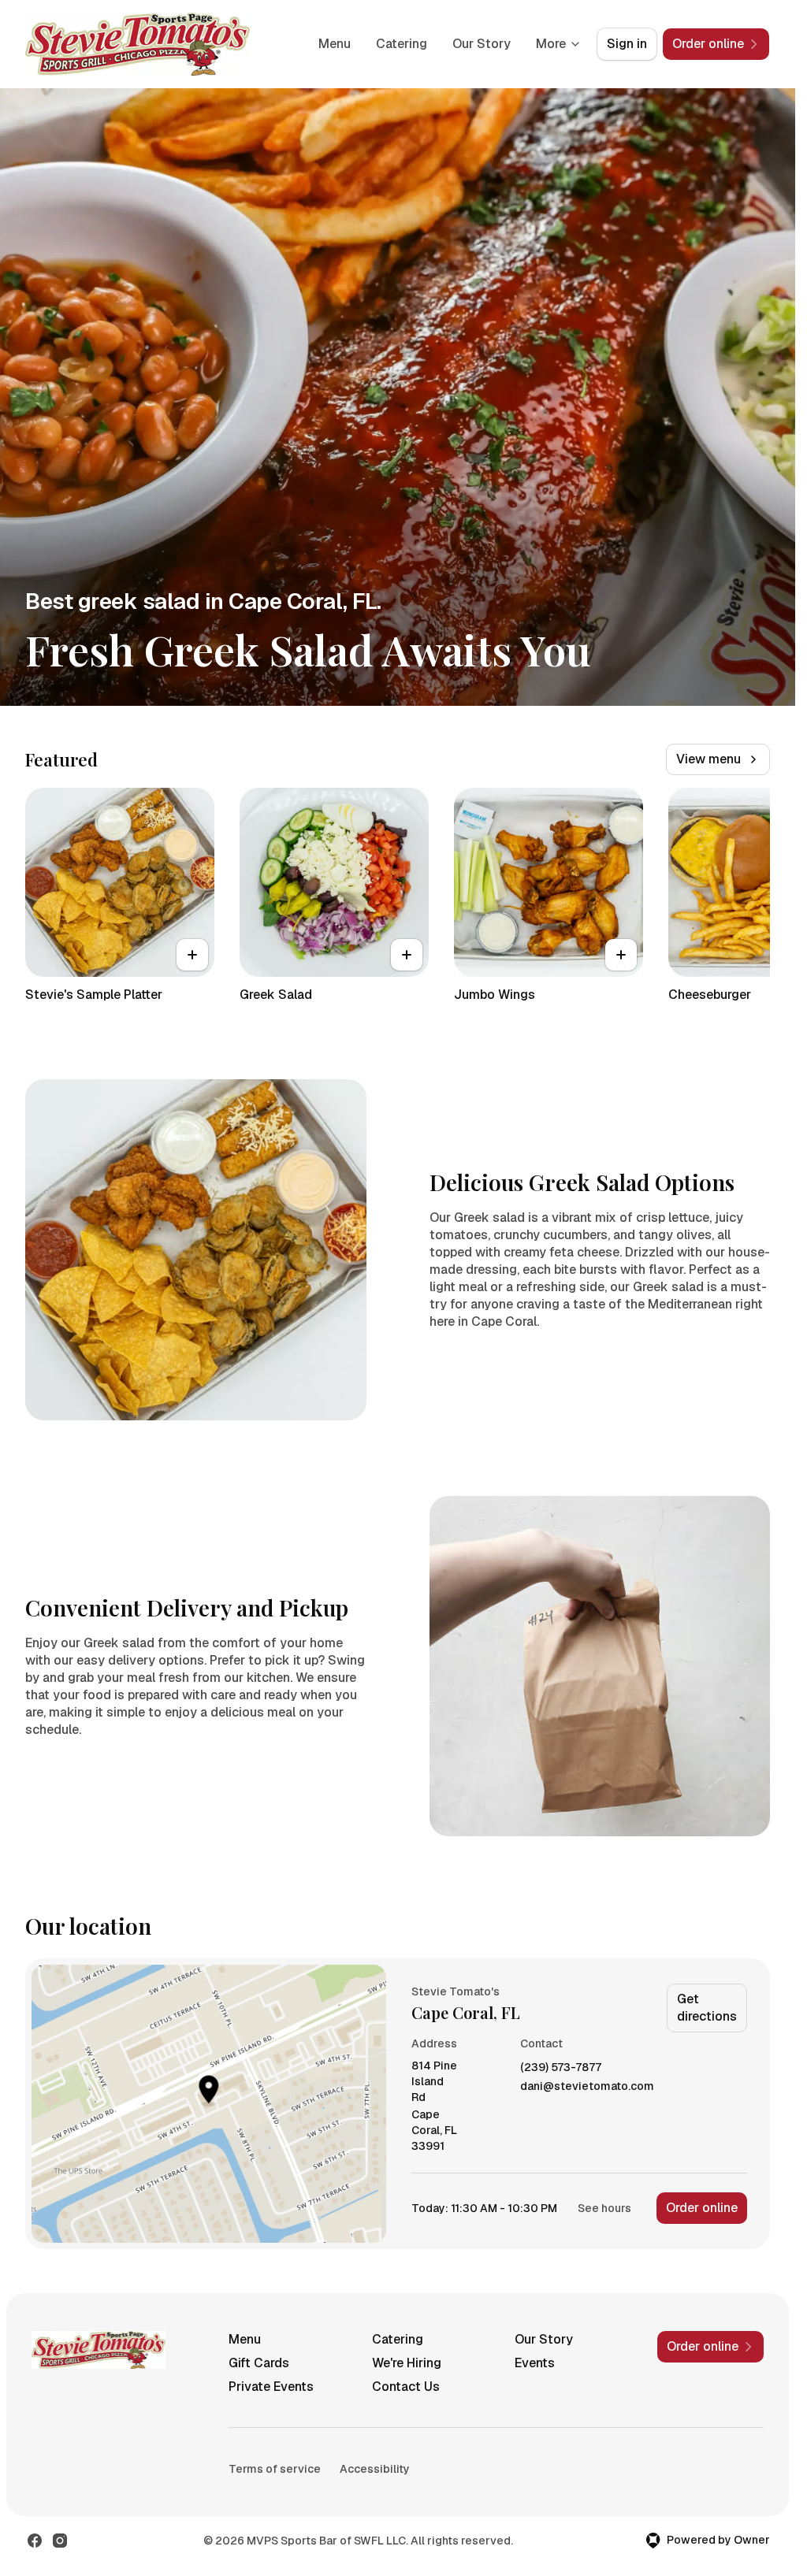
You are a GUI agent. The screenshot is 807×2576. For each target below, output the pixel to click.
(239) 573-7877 (561, 2067)
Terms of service (275, 2469)
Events (535, 2363)
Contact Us (406, 2387)
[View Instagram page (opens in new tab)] (60, 2541)
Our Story (482, 44)
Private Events (271, 2387)
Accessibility (375, 2469)
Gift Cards (259, 2363)
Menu (335, 44)
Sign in (627, 44)
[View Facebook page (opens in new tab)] (35, 2541)
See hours (604, 2208)
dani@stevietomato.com (587, 2086)
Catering (402, 44)
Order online (702, 2208)
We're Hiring (407, 2363)
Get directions (707, 2008)
